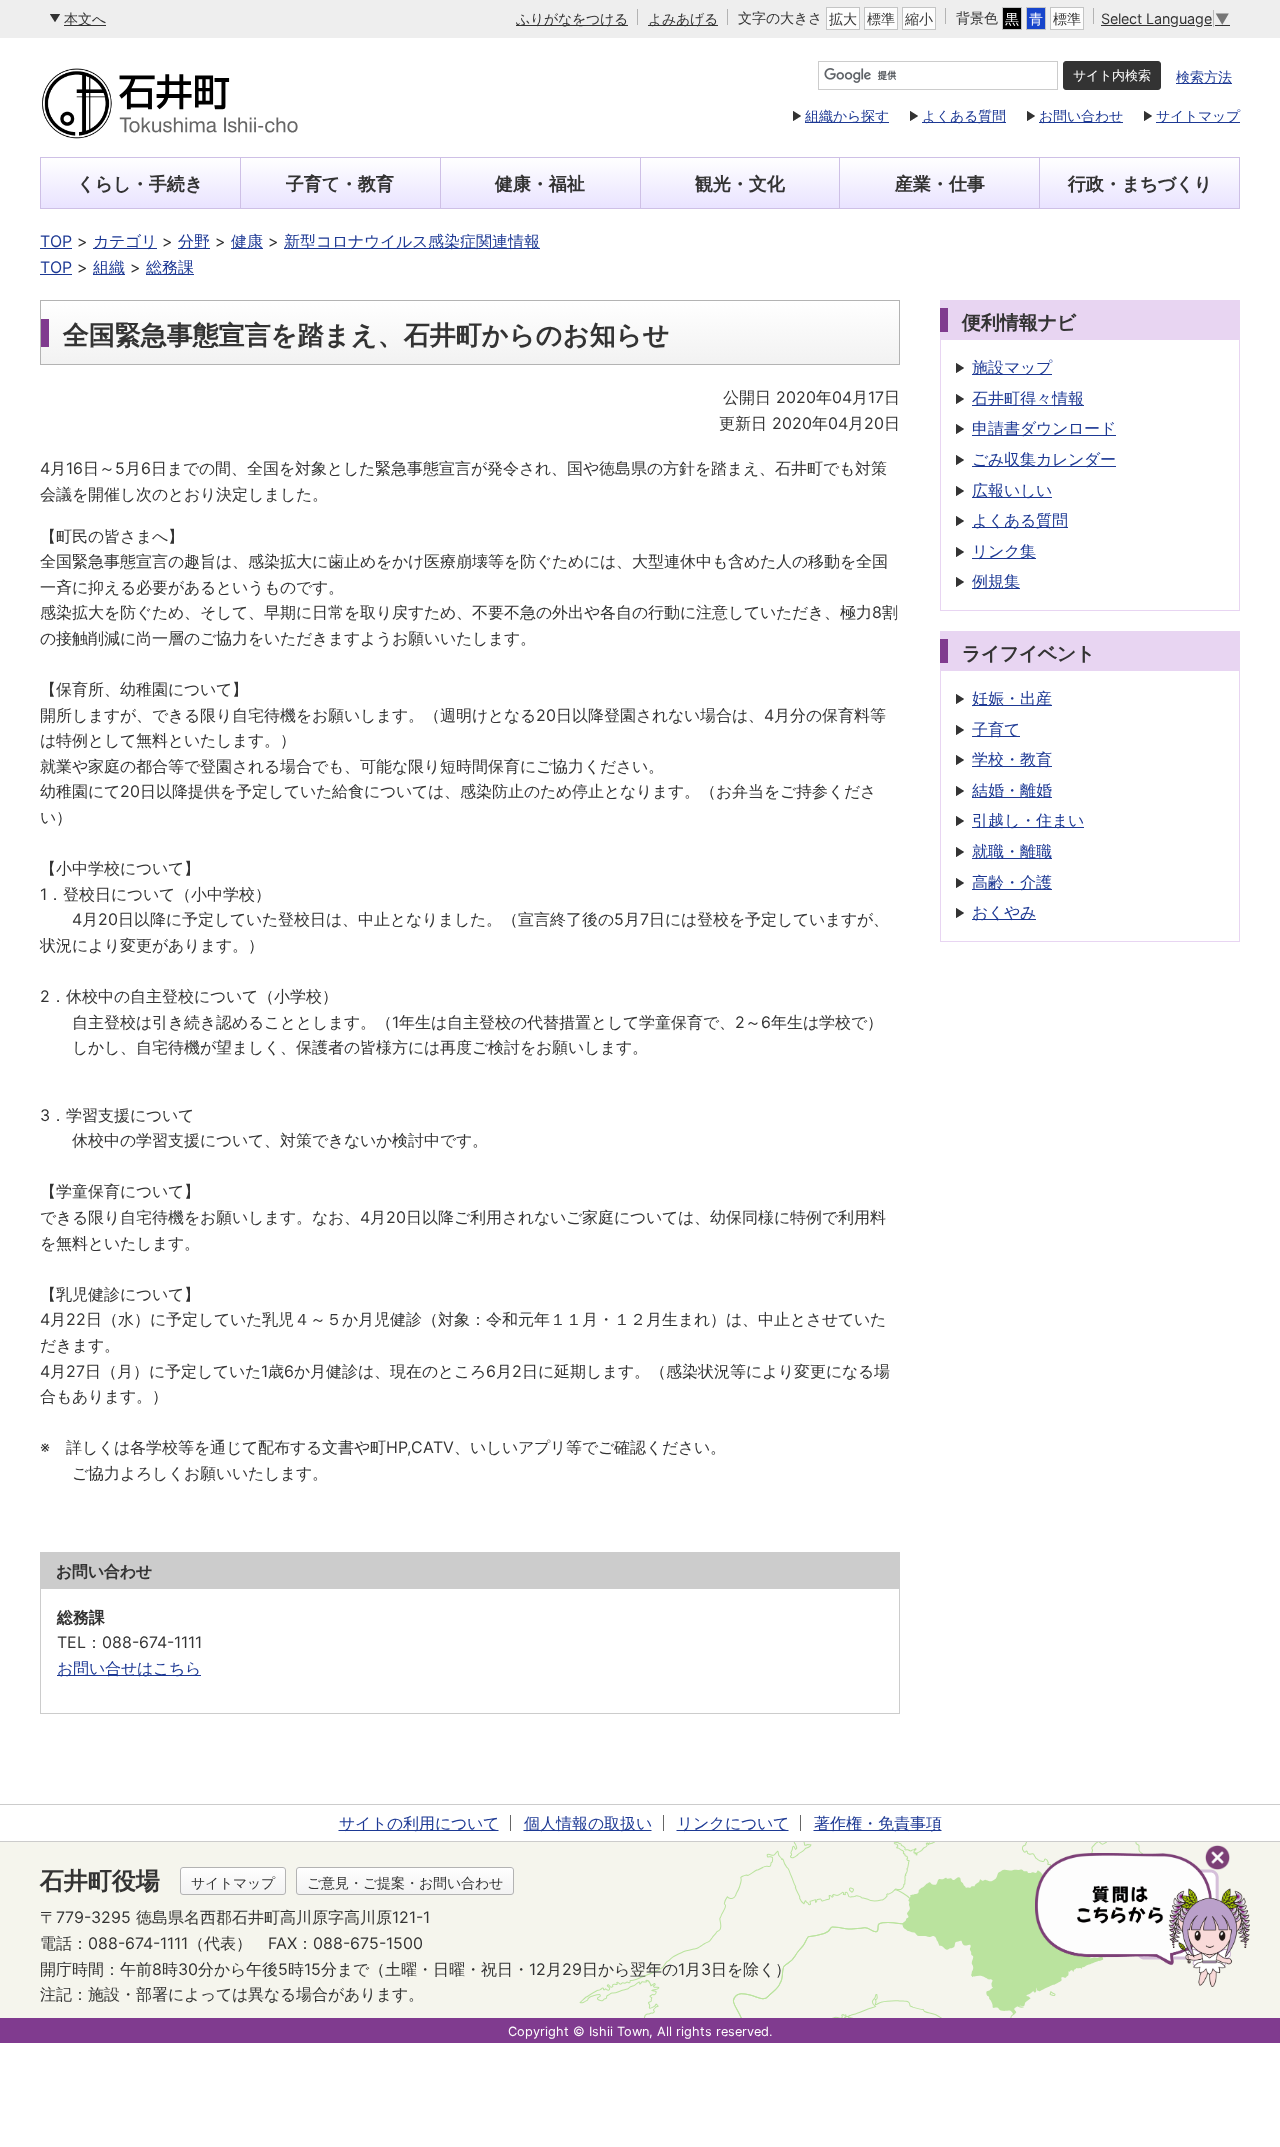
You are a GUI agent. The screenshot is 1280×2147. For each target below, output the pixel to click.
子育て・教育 (340, 183)
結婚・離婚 (1012, 790)
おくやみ (1004, 912)
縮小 (919, 18)
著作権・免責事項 (878, 1823)
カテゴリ (125, 241)
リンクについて (733, 1823)
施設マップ (1012, 367)
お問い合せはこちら (129, 1668)
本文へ (85, 18)
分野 (194, 241)
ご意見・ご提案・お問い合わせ (405, 1882)
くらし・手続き (140, 183)
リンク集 (1004, 551)
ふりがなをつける (572, 18)
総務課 (170, 267)
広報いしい (1012, 490)
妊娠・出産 (1012, 698)
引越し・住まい (1028, 820)
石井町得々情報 (1028, 398)
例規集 (996, 581)
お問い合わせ (1081, 115)
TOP (56, 241)
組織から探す (847, 115)
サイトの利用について (419, 1823)
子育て (996, 729)
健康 (247, 241)
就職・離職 (1012, 851)
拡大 (843, 18)
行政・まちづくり (1140, 183)
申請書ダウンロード (1044, 428)
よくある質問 (964, 115)
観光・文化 (740, 183)
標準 (881, 18)
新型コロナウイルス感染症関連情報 (412, 241)
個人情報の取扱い (588, 1823)
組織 (109, 267)
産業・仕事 (940, 183)
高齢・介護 (1012, 882)
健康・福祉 (540, 183)
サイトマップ (1198, 115)
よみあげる (683, 18)
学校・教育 (1012, 759)
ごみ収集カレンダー (1044, 459)
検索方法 (1204, 76)
